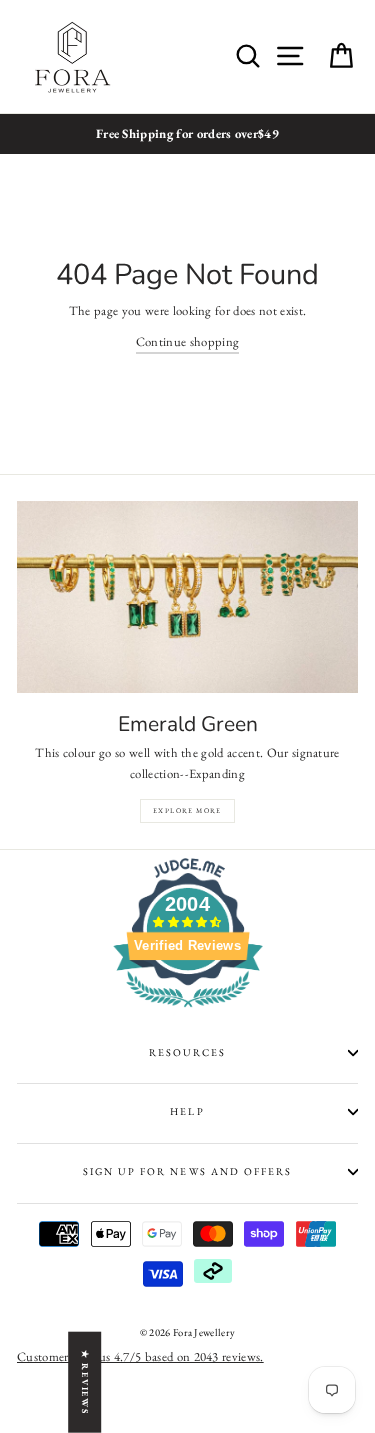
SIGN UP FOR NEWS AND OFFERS (187, 1171)
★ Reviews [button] (85, 1382)
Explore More (187, 810)
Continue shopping (187, 341)
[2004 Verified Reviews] (188, 1011)
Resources (187, 1052)
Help (187, 1111)
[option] (187, 134)
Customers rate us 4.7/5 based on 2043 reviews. (140, 1356)
